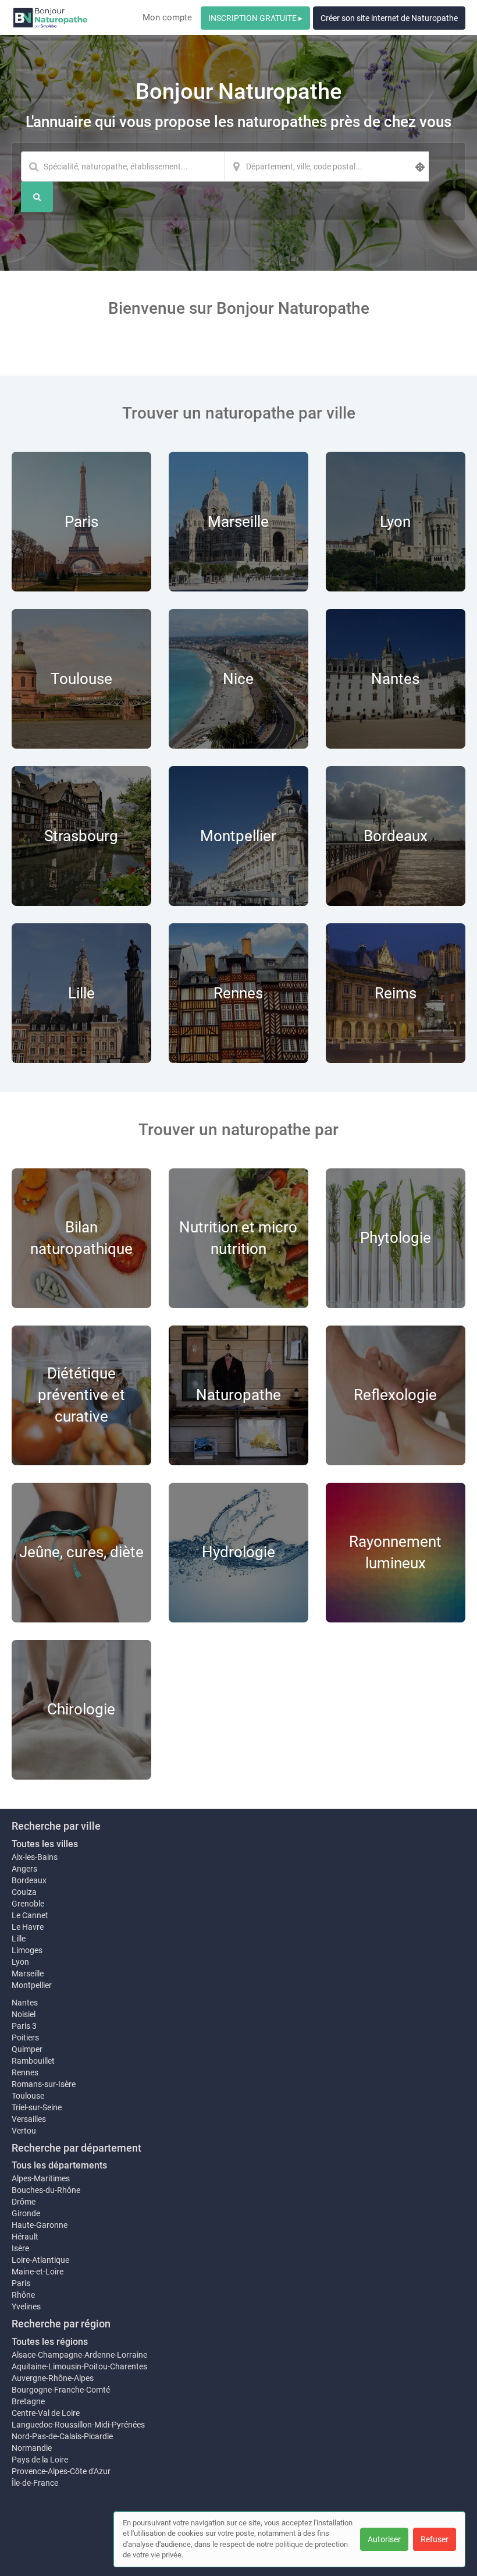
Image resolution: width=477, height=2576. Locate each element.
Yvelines (26, 2306)
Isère (20, 2248)
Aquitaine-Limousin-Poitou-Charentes (79, 2366)
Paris (21, 2283)
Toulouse (28, 2096)
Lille (19, 1939)
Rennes (25, 2072)
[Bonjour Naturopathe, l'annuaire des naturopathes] (50, 17)
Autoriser (384, 2539)
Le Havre (28, 1927)
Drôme (24, 2202)
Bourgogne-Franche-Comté (61, 2390)
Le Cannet (30, 1915)
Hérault (25, 2237)
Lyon (20, 1962)
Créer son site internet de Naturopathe (389, 18)
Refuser (435, 2539)
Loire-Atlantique (40, 2260)
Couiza (24, 1892)
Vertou (24, 2131)
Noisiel (24, 2014)
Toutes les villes (45, 1844)
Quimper (27, 2049)
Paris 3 (24, 2026)
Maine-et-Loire (38, 2272)
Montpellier (32, 1985)
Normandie (32, 2448)
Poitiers (25, 2038)
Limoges (27, 1950)
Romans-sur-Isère (44, 2084)
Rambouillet (33, 2061)
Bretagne (28, 2401)
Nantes (25, 2003)
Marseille (28, 1973)
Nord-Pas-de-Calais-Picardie (62, 2436)
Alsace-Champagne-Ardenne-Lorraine (79, 2355)
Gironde (26, 2213)
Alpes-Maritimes (41, 2178)
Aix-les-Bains (35, 1857)
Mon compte (167, 17)
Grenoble (28, 1904)
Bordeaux (29, 1880)
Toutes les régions (50, 2342)
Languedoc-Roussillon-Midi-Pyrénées (78, 2425)
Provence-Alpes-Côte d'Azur (61, 2471)
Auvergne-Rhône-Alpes (53, 2378)
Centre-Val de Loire (46, 2413)
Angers (24, 1869)
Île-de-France (35, 2483)
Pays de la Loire (40, 2460)
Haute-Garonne (40, 2225)
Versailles (29, 2119)
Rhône (23, 2295)
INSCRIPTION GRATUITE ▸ (255, 18)
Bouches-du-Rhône (46, 2190)
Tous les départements (59, 2165)
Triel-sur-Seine (37, 2107)
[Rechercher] (37, 197)
